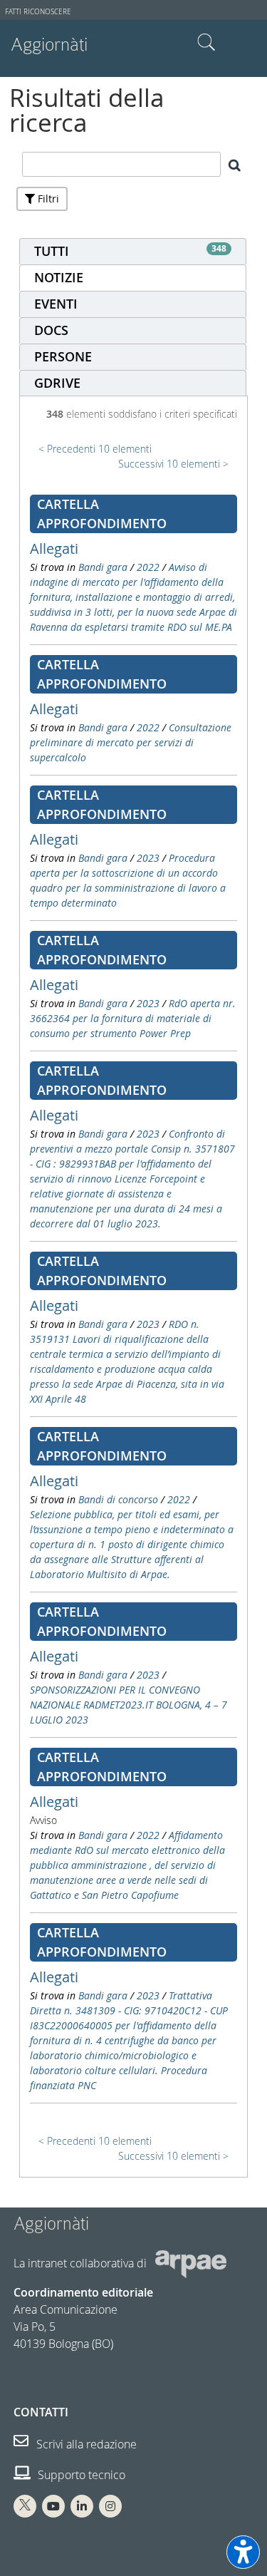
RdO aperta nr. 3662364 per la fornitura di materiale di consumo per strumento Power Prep (133, 1018)
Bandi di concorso (118, 1499)
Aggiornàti (49, 45)
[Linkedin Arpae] (82, 2506)
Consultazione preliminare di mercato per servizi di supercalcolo (131, 742)
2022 (148, 567)
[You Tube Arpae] (53, 2506)
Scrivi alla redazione (85, 2444)
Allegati (54, 548)
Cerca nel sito (206, 43)
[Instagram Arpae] (110, 2506)
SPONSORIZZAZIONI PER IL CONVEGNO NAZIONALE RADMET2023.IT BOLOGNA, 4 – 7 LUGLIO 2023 (129, 1705)
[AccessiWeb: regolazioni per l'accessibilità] (243, 2552)
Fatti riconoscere (38, 12)
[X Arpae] (25, 2506)
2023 (148, 858)
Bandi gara (103, 567)
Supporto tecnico (80, 2475)
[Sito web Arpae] (191, 2263)
